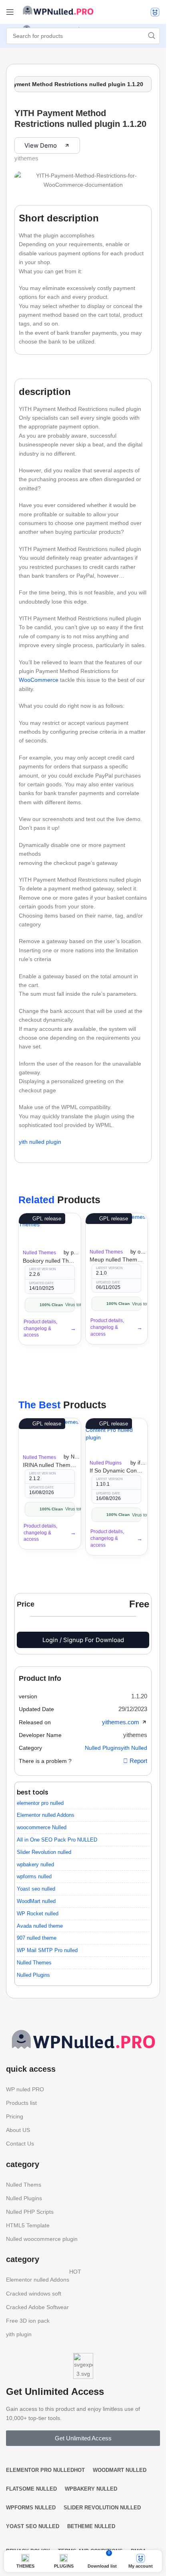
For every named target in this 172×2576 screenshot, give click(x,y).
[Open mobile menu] (10, 12)
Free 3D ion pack (28, 2321)
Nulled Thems (24, 2185)
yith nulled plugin (40, 1142)
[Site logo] (58, 10)
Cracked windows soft (34, 2294)
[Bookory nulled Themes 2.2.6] (50, 1229)
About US (18, 2130)
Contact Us (20, 2144)
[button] (139, 1696)
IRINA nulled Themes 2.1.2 (50, 1465)
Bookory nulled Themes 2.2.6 (50, 1261)
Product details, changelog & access (40, 1328)
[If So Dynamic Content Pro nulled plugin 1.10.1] (117, 1436)
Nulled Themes (39, 1253)
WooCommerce (39, 680)
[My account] (155, 12)
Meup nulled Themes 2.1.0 (117, 1259)
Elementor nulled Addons (44, 2278)
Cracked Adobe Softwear (37, 2307)
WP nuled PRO (25, 2089)
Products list (21, 2103)
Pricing (15, 2116)
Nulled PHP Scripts (30, 2212)
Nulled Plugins (106, 1463)
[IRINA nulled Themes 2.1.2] (49, 1433)
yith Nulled (134, 1748)
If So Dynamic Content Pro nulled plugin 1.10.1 (117, 1471)
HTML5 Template (28, 2225)
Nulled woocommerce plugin (42, 2239)
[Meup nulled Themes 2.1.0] (116, 1228)
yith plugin (19, 2334)
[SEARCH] (152, 36)
